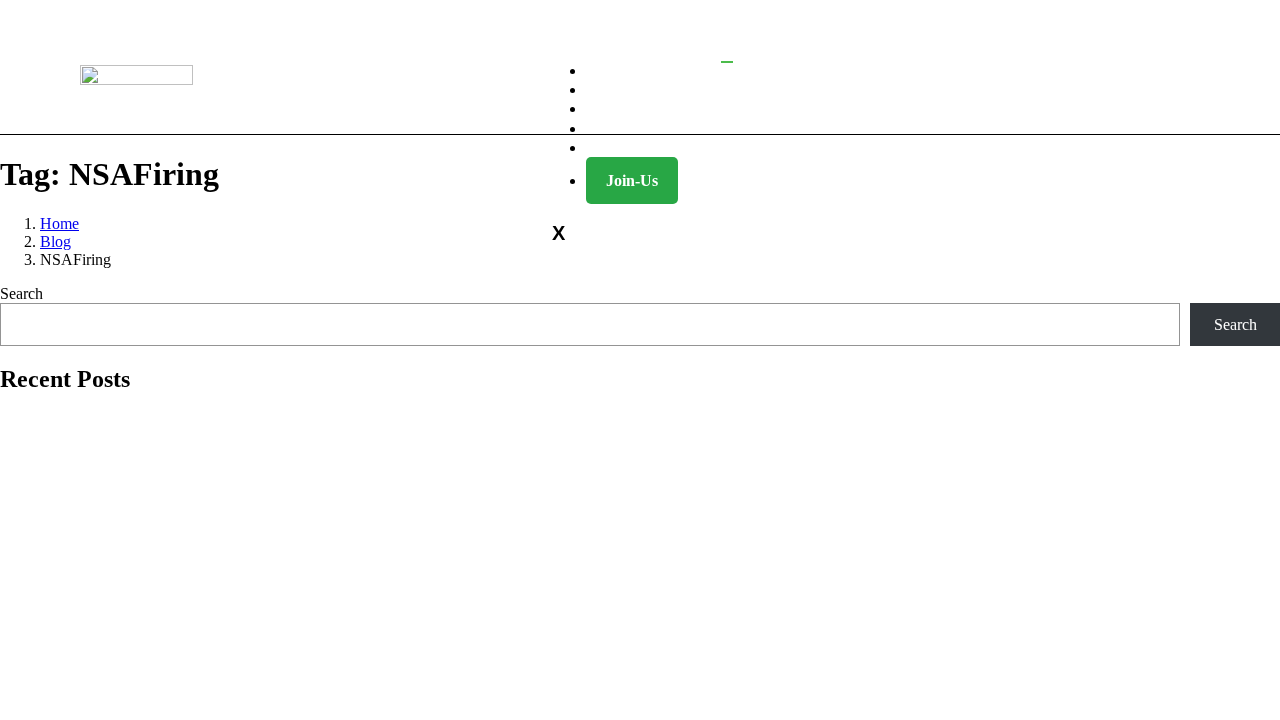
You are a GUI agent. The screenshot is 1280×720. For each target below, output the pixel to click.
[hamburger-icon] (727, 62)
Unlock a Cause (659, 147)
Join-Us (632, 180)
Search (21, 293)
